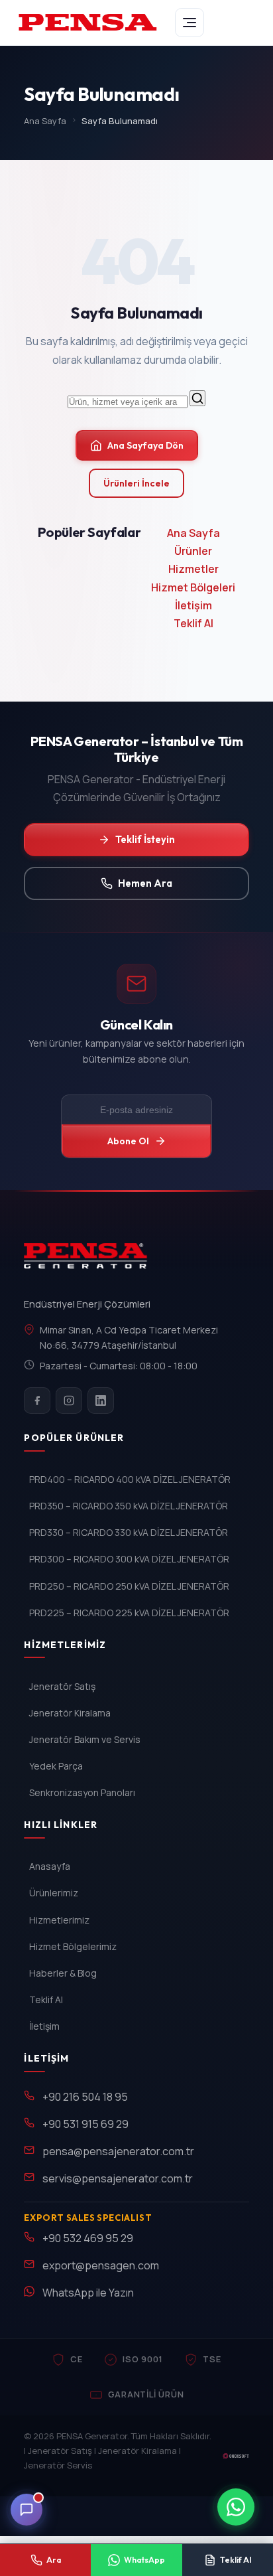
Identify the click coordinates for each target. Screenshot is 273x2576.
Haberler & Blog (63, 1973)
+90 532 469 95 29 (88, 2238)
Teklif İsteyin (145, 839)
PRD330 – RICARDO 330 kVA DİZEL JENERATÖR (129, 1532)
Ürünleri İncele (136, 483)
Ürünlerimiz (54, 1893)
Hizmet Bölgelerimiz (73, 1946)
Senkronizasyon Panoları (82, 1792)
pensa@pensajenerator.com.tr (118, 2151)
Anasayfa (50, 1866)
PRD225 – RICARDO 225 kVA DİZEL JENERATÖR (129, 1613)
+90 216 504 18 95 (85, 2097)
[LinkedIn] (101, 1401)
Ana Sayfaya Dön (145, 445)
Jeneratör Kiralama (70, 1713)
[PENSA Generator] (88, 1262)
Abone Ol (128, 1141)
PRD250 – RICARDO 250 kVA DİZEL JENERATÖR (129, 1586)
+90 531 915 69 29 (85, 2124)
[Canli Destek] (27, 2510)
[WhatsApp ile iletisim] (236, 2507)
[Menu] (190, 23)
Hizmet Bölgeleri (193, 587)
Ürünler (193, 551)
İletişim (193, 605)
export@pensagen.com (101, 2265)
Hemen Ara (145, 883)
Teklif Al (193, 623)
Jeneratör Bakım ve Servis (85, 1739)
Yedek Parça (56, 1766)
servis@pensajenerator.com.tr (118, 2178)
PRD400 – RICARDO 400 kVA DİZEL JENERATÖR (130, 1479)
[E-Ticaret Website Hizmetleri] (236, 2456)
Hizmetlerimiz (59, 1920)
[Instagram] (69, 1401)
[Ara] (197, 398)
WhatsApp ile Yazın (88, 2293)
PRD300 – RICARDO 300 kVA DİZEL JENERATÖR (129, 1559)
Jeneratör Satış (62, 1686)
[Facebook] (37, 1401)
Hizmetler (193, 569)
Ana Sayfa (45, 121)
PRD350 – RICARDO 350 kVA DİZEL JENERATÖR (129, 1506)
